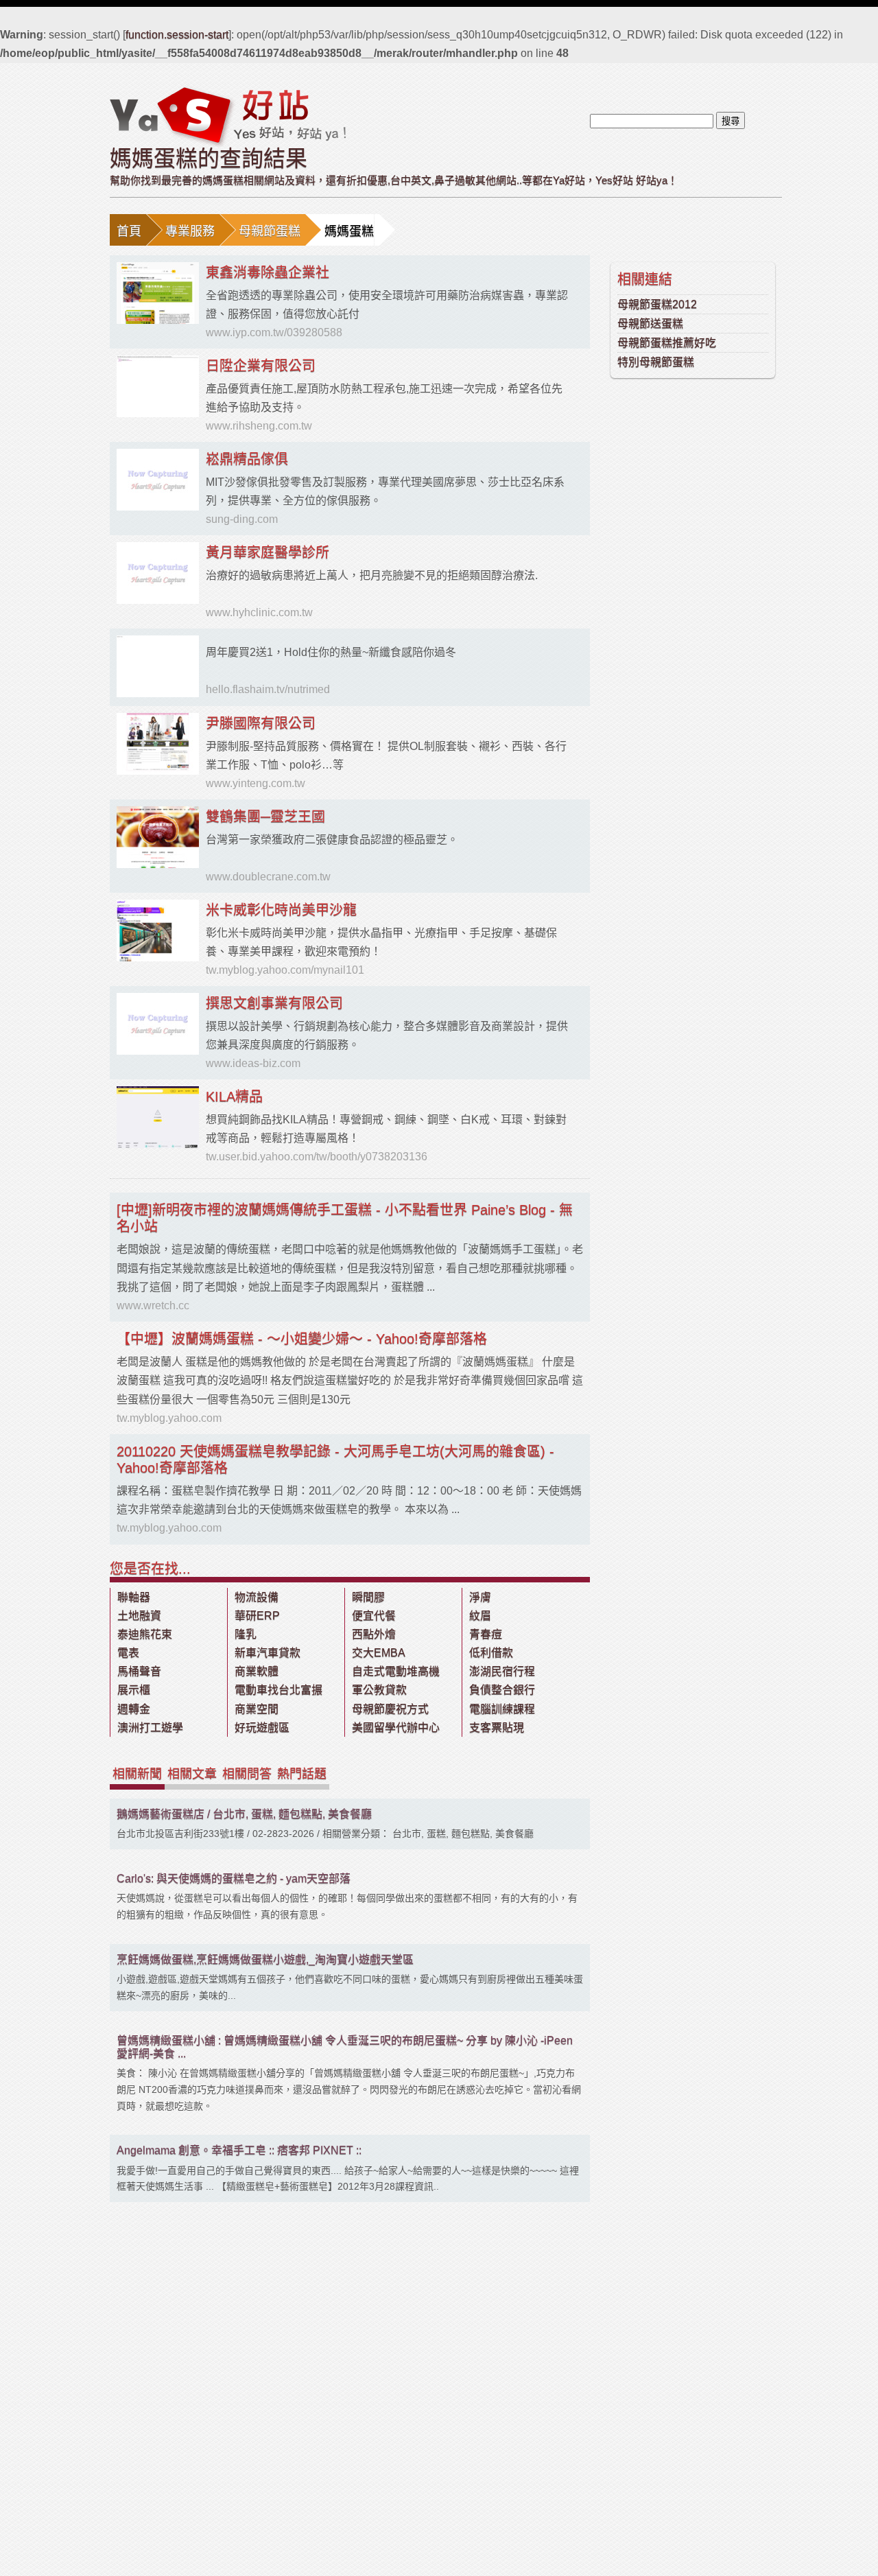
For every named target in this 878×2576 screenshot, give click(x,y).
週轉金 (134, 1709)
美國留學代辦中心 (396, 1728)
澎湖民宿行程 (502, 1671)
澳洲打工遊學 (150, 1728)
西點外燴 (374, 1634)
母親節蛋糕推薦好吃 (667, 343)
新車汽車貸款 (268, 1653)
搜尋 (731, 121)
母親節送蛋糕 (650, 324)
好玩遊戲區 (262, 1728)
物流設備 (257, 1597)
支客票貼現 (497, 1728)
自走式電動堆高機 (396, 1671)
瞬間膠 (368, 1597)
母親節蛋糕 (270, 231)
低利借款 (491, 1653)
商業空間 (257, 1709)
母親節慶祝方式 (390, 1709)
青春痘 (486, 1634)
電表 (128, 1653)
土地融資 (139, 1616)
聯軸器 (134, 1597)
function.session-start (177, 35)
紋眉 (480, 1616)
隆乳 (246, 1634)
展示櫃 (134, 1690)
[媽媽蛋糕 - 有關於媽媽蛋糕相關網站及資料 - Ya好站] (228, 116)
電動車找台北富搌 (278, 1690)
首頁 (129, 231)
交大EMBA (379, 1653)
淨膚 (480, 1597)
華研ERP (257, 1616)
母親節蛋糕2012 (657, 304)
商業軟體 (257, 1671)
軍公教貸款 (379, 1690)
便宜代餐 (374, 1616)
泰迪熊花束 (145, 1634)
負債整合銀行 (502, 1690)
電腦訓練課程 (502, 1709)
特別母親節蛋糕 (656, 362)
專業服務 (190, 231)
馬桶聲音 (139, 1671)
